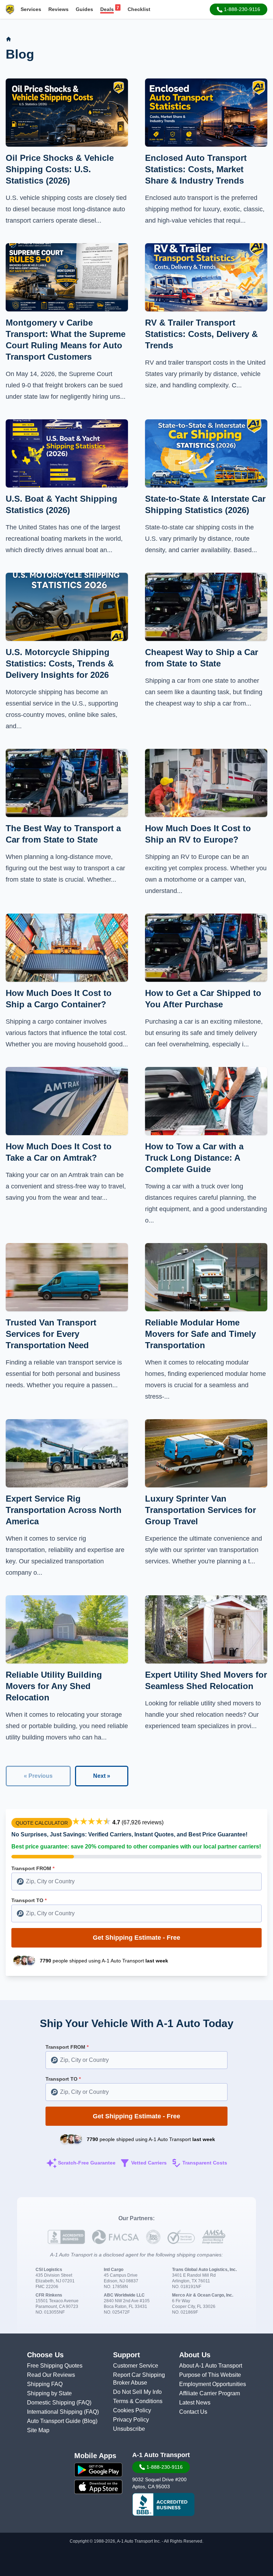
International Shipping (55, 2412)
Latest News (195, 2403)
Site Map (38, 2430)
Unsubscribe (129, 2429)
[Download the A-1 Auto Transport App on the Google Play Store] (98, 2470)
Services (31, 9)
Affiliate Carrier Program (210, 2393)
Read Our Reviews (51, 2375)
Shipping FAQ (45, 2384)
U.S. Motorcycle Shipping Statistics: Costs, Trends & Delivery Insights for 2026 (60, 663)
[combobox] (136, 1881)
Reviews (58, 9)
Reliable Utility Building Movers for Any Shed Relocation (54, 1686)
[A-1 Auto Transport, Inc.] (10, 9)
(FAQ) (84, 2403)
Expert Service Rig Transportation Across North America (64, 1510)
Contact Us (193, 2412)
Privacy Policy (131, 2420)
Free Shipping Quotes (55, 2366)
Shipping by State (49, 2393)
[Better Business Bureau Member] (163, 2505)
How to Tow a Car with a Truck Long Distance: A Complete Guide (194, 1158)
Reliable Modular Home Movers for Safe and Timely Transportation (200, 1334)
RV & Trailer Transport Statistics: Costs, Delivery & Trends (201, 334)
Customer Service (136, 2366)
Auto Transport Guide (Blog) (62, 2421)
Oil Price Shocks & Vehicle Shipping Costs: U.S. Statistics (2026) (60, 169)
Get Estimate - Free (136, 1938)
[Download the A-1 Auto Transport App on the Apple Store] (98, 2487)
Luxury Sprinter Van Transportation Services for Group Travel (200, 1510)
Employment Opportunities (213, 2384)
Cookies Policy (132, 2410)
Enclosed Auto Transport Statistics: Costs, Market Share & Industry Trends (196, 169)
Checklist (139, 9)
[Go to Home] (9, 39)
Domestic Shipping (52, 2403)
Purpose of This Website (210, 2375)
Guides (84, 9)
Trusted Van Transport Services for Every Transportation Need (51, 1334)
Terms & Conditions (138, 2401)
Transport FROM (33, 1868)
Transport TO (29, 1900)
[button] (239, 9)
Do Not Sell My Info (137, 2392)
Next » (102, 1776)
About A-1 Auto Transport (211, 2366)
